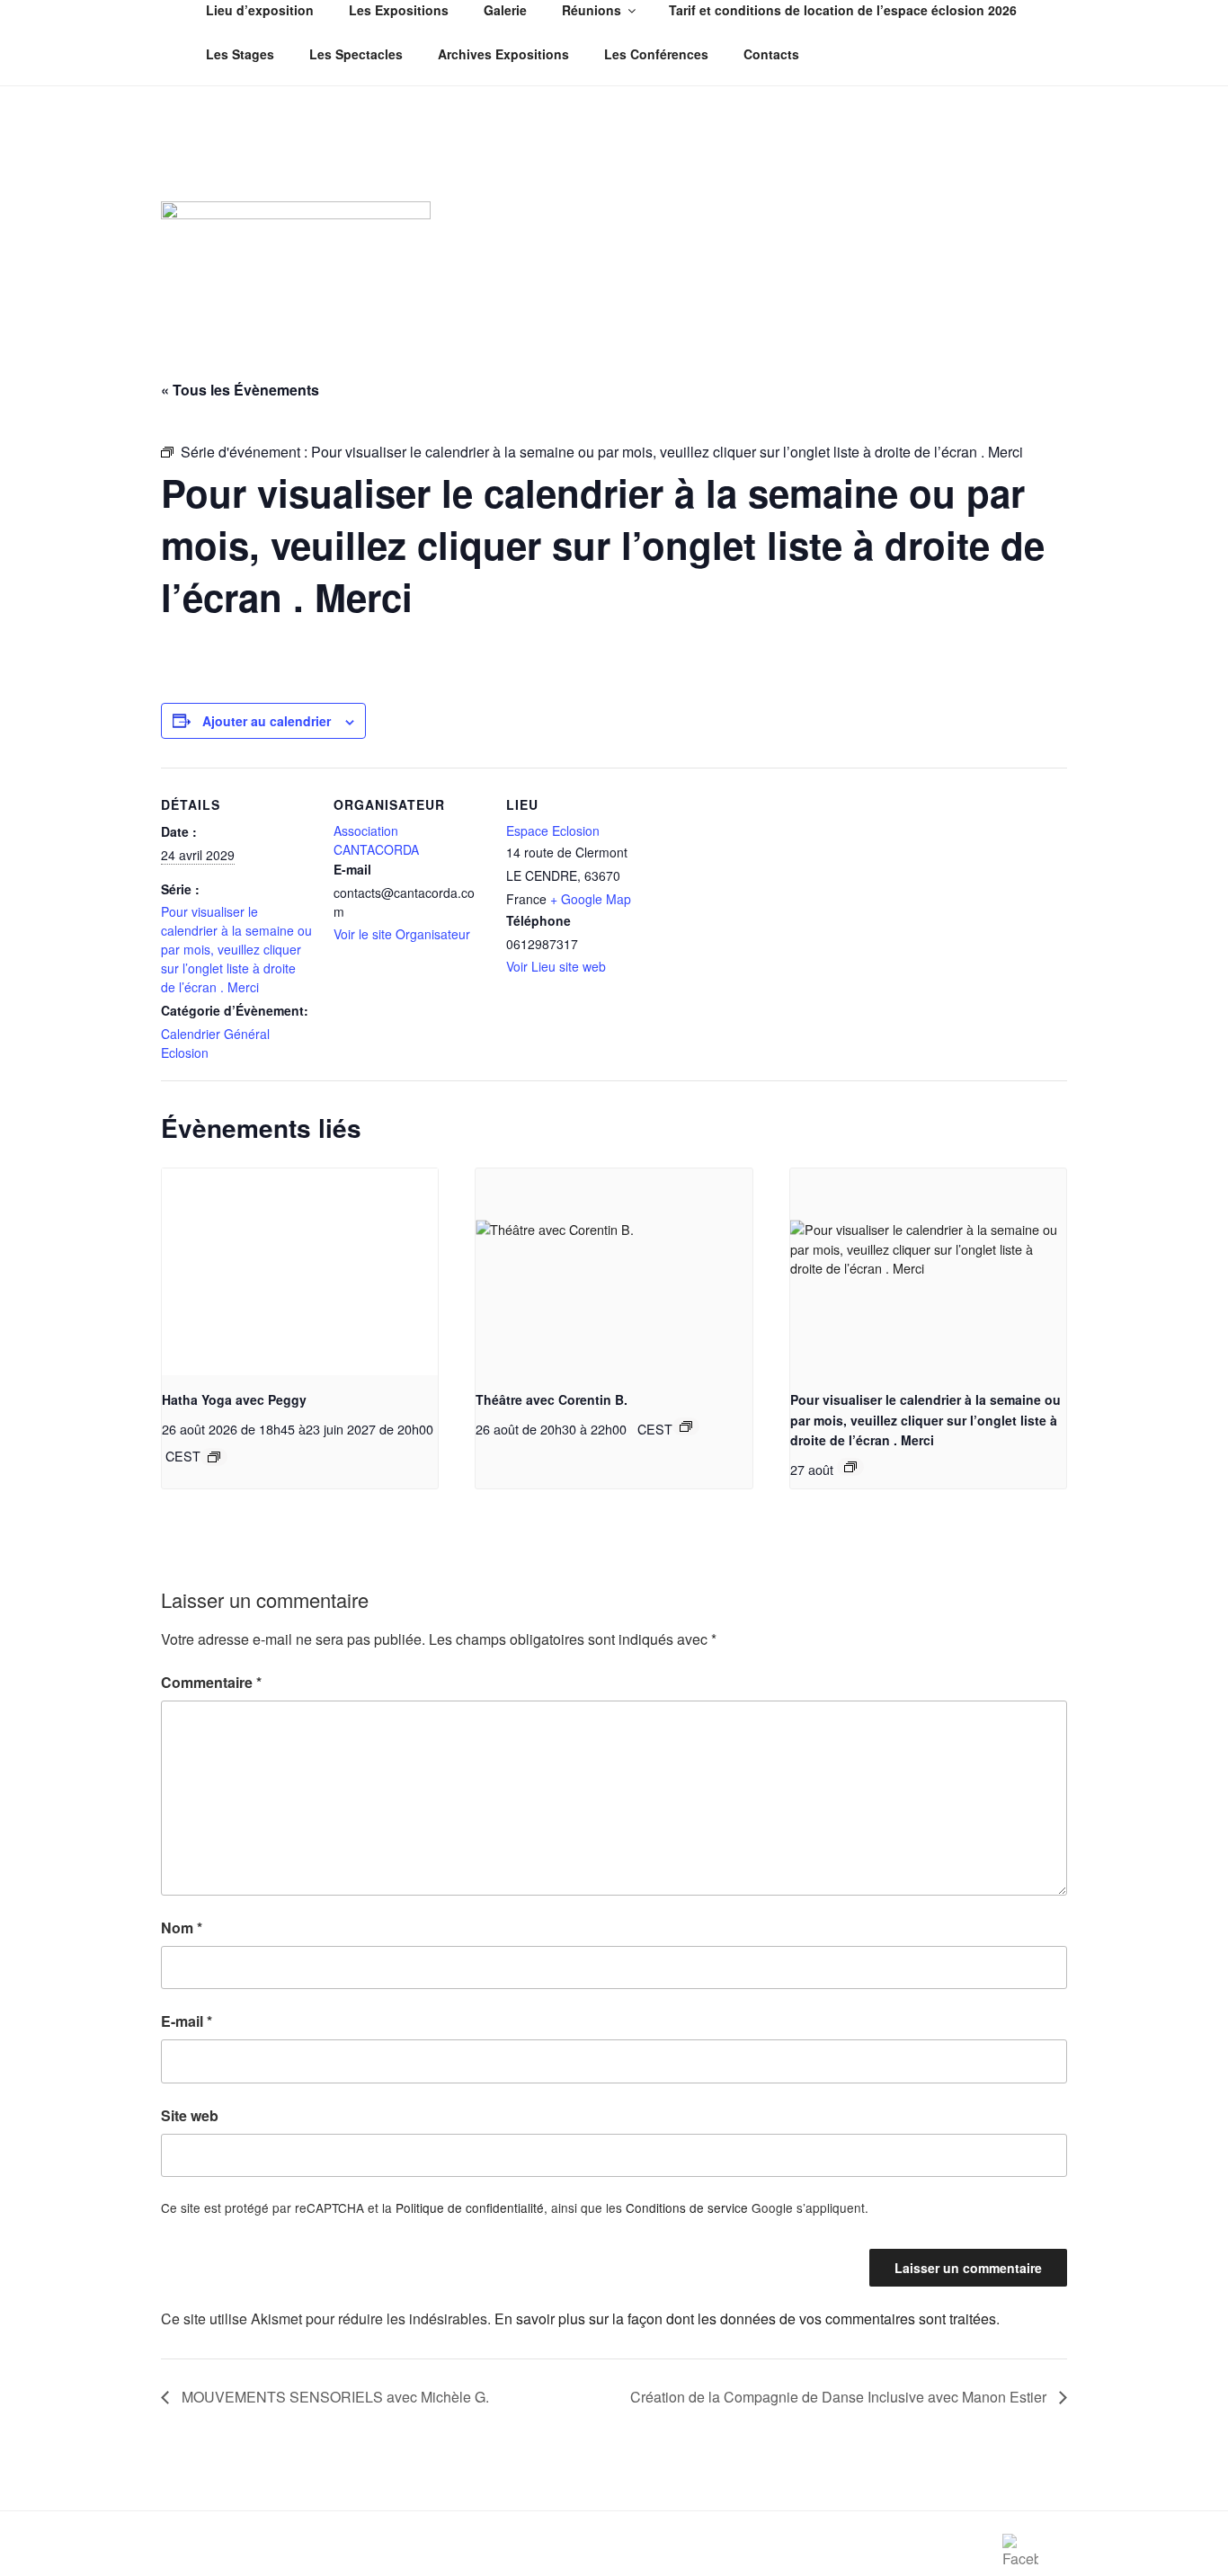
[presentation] (300, 1272)
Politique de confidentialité (470, 2207)
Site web (190, 2115)
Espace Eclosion (553, 831)
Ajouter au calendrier (267, 721)
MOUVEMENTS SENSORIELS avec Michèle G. (334, 2397)
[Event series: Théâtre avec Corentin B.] (686, 1426)
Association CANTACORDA (376, 840)
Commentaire (211, 1682)
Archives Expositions (503, 54)
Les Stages (240, 54)
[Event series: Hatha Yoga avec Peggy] (214, 1457)
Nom (182, 1928)
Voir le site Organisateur (402, 934)
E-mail (187, 2021)
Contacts (771, 54)
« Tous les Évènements (240, 390)
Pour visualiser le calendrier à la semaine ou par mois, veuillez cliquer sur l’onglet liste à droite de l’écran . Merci (236, 949)
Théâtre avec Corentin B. (552, 1399)
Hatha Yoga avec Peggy (234, 1399)
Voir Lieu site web (556, 966)
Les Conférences (656, 54)
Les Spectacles (356, 54)
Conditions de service (687, 2207)
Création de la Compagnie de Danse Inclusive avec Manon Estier (840, 2397)
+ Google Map (591, 899)
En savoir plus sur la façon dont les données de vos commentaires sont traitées (745, 2318)
